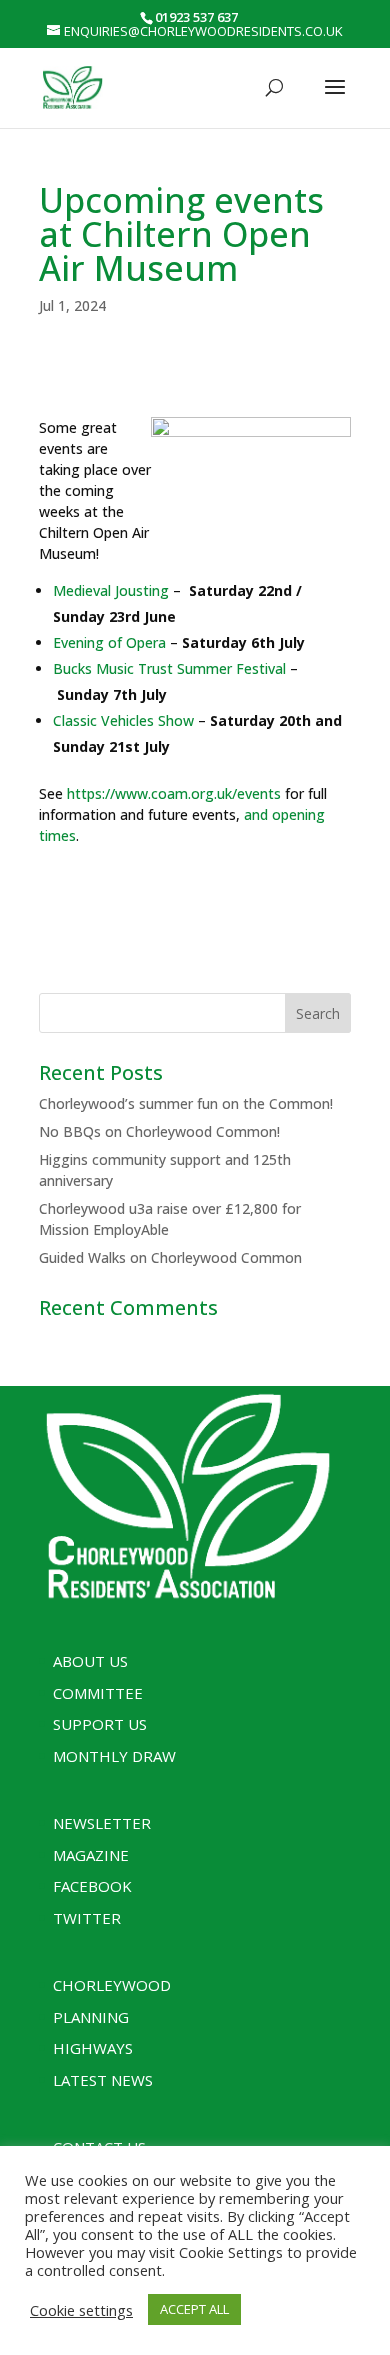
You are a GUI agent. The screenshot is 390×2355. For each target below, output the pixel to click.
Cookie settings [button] (81, 2310)
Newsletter (102, 1823)
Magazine (91, 1855)
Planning (91, 2017)
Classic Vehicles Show (123, 720)
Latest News (103, 2080)
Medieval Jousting (111, 590)
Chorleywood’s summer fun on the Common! (186, 1103)
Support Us (100, 1724)
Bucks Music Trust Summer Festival (169, 668)
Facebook (92, 1886)
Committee (98, 1693)
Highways (93, 2048)
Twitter (87, 1918)
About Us (90, 1661)
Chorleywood (112, 1985)
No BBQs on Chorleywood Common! (159, 1131)
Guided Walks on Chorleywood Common (170, 1257)
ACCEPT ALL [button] (194, 2309)
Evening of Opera (109, 642)
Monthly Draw (114, 1756)
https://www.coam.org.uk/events (174, 793)
